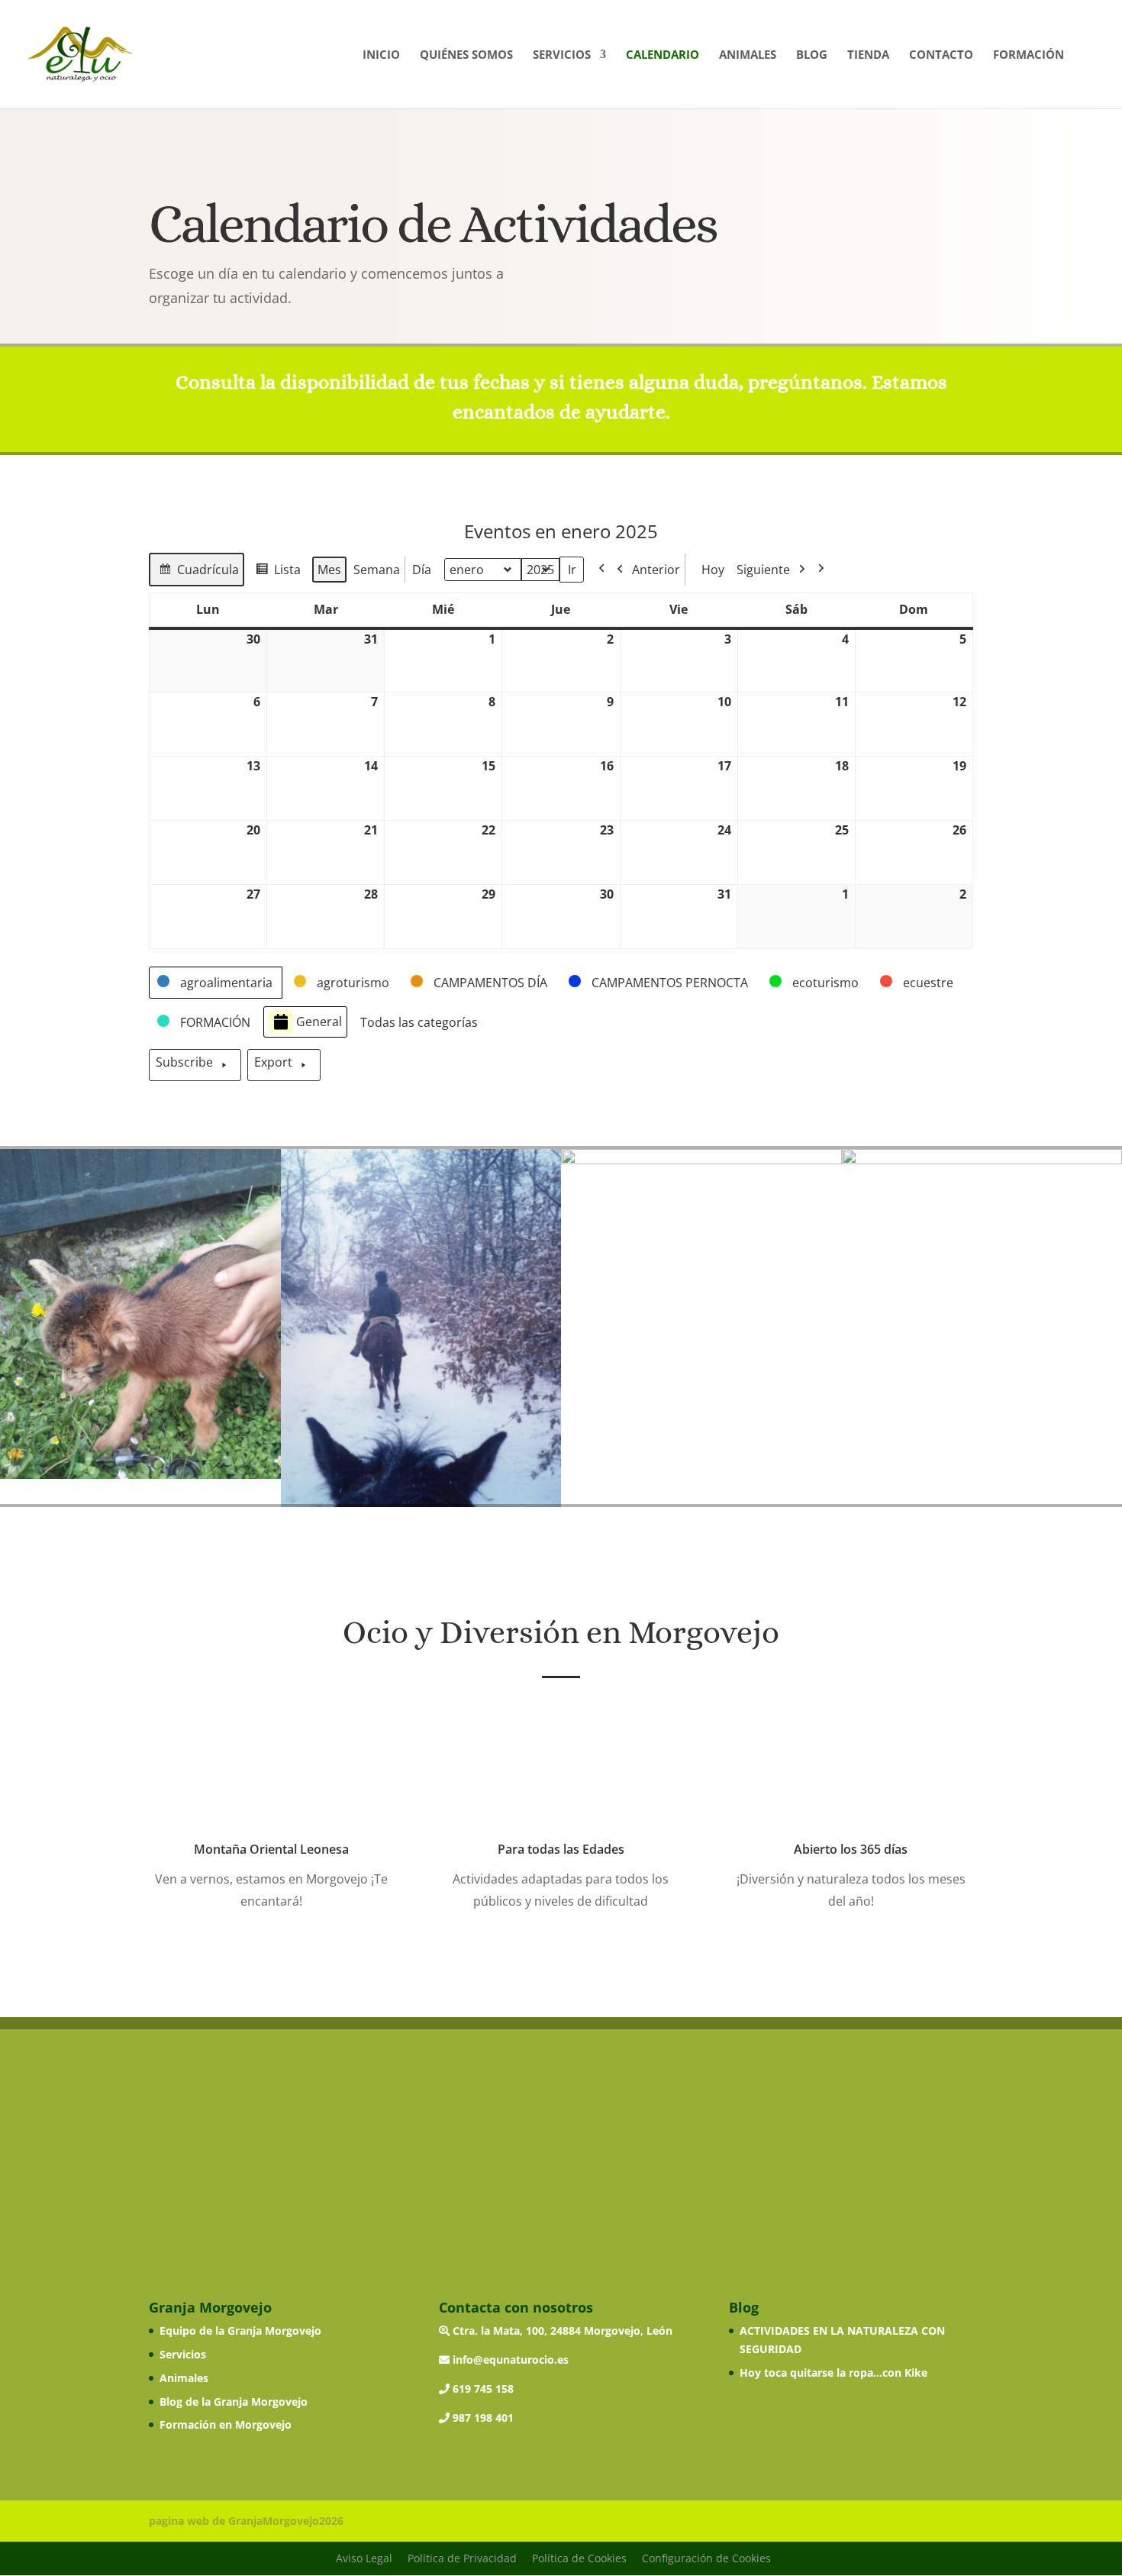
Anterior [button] (656, 570)
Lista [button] (278, 574)
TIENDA (868, 55)
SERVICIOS (562, 55)
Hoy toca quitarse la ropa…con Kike (833, 2373)
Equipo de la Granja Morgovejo (240, 2331)
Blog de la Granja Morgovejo (234, 2402)
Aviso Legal (364, 2558)
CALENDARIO (663, 55)
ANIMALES (748, 55)
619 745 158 (482, 2389)
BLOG (812, 55)
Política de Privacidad (462, 2558)
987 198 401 (482, 2418)
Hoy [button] (713, 570)
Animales (184, 2378)
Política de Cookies (579, 2558)
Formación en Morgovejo (226, 2424)
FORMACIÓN (1028, 55)
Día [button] (422, 570)
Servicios (183, 2354)
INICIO (381, 55)
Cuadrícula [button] (198, 574)
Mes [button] (329, 570)
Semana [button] (377, 570)
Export (273, 1062)
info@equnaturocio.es (509, 2360)
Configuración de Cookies (706, 2558)
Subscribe (184, 1062)
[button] (216, 983)
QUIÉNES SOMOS (466, 55)
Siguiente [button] (763, 570)
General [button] (319, 1022)
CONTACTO (941, 55)
